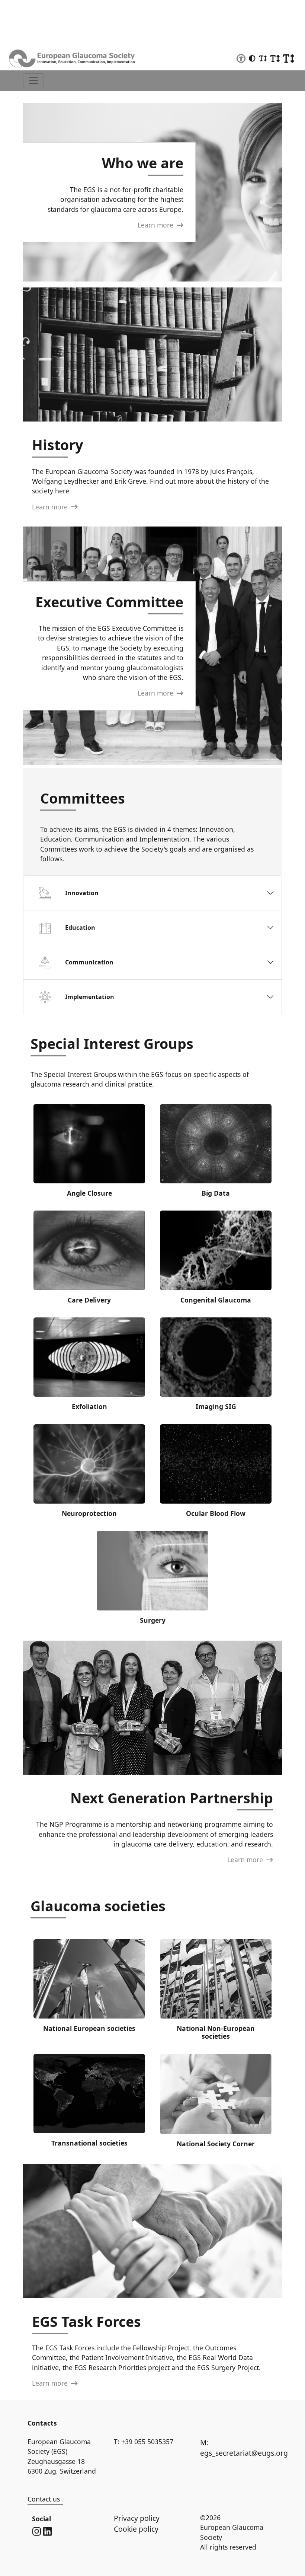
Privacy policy (137, 2518)
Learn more (156, 225)
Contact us (44, 2499)
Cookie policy (136, 2529)
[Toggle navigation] (33, 81)
